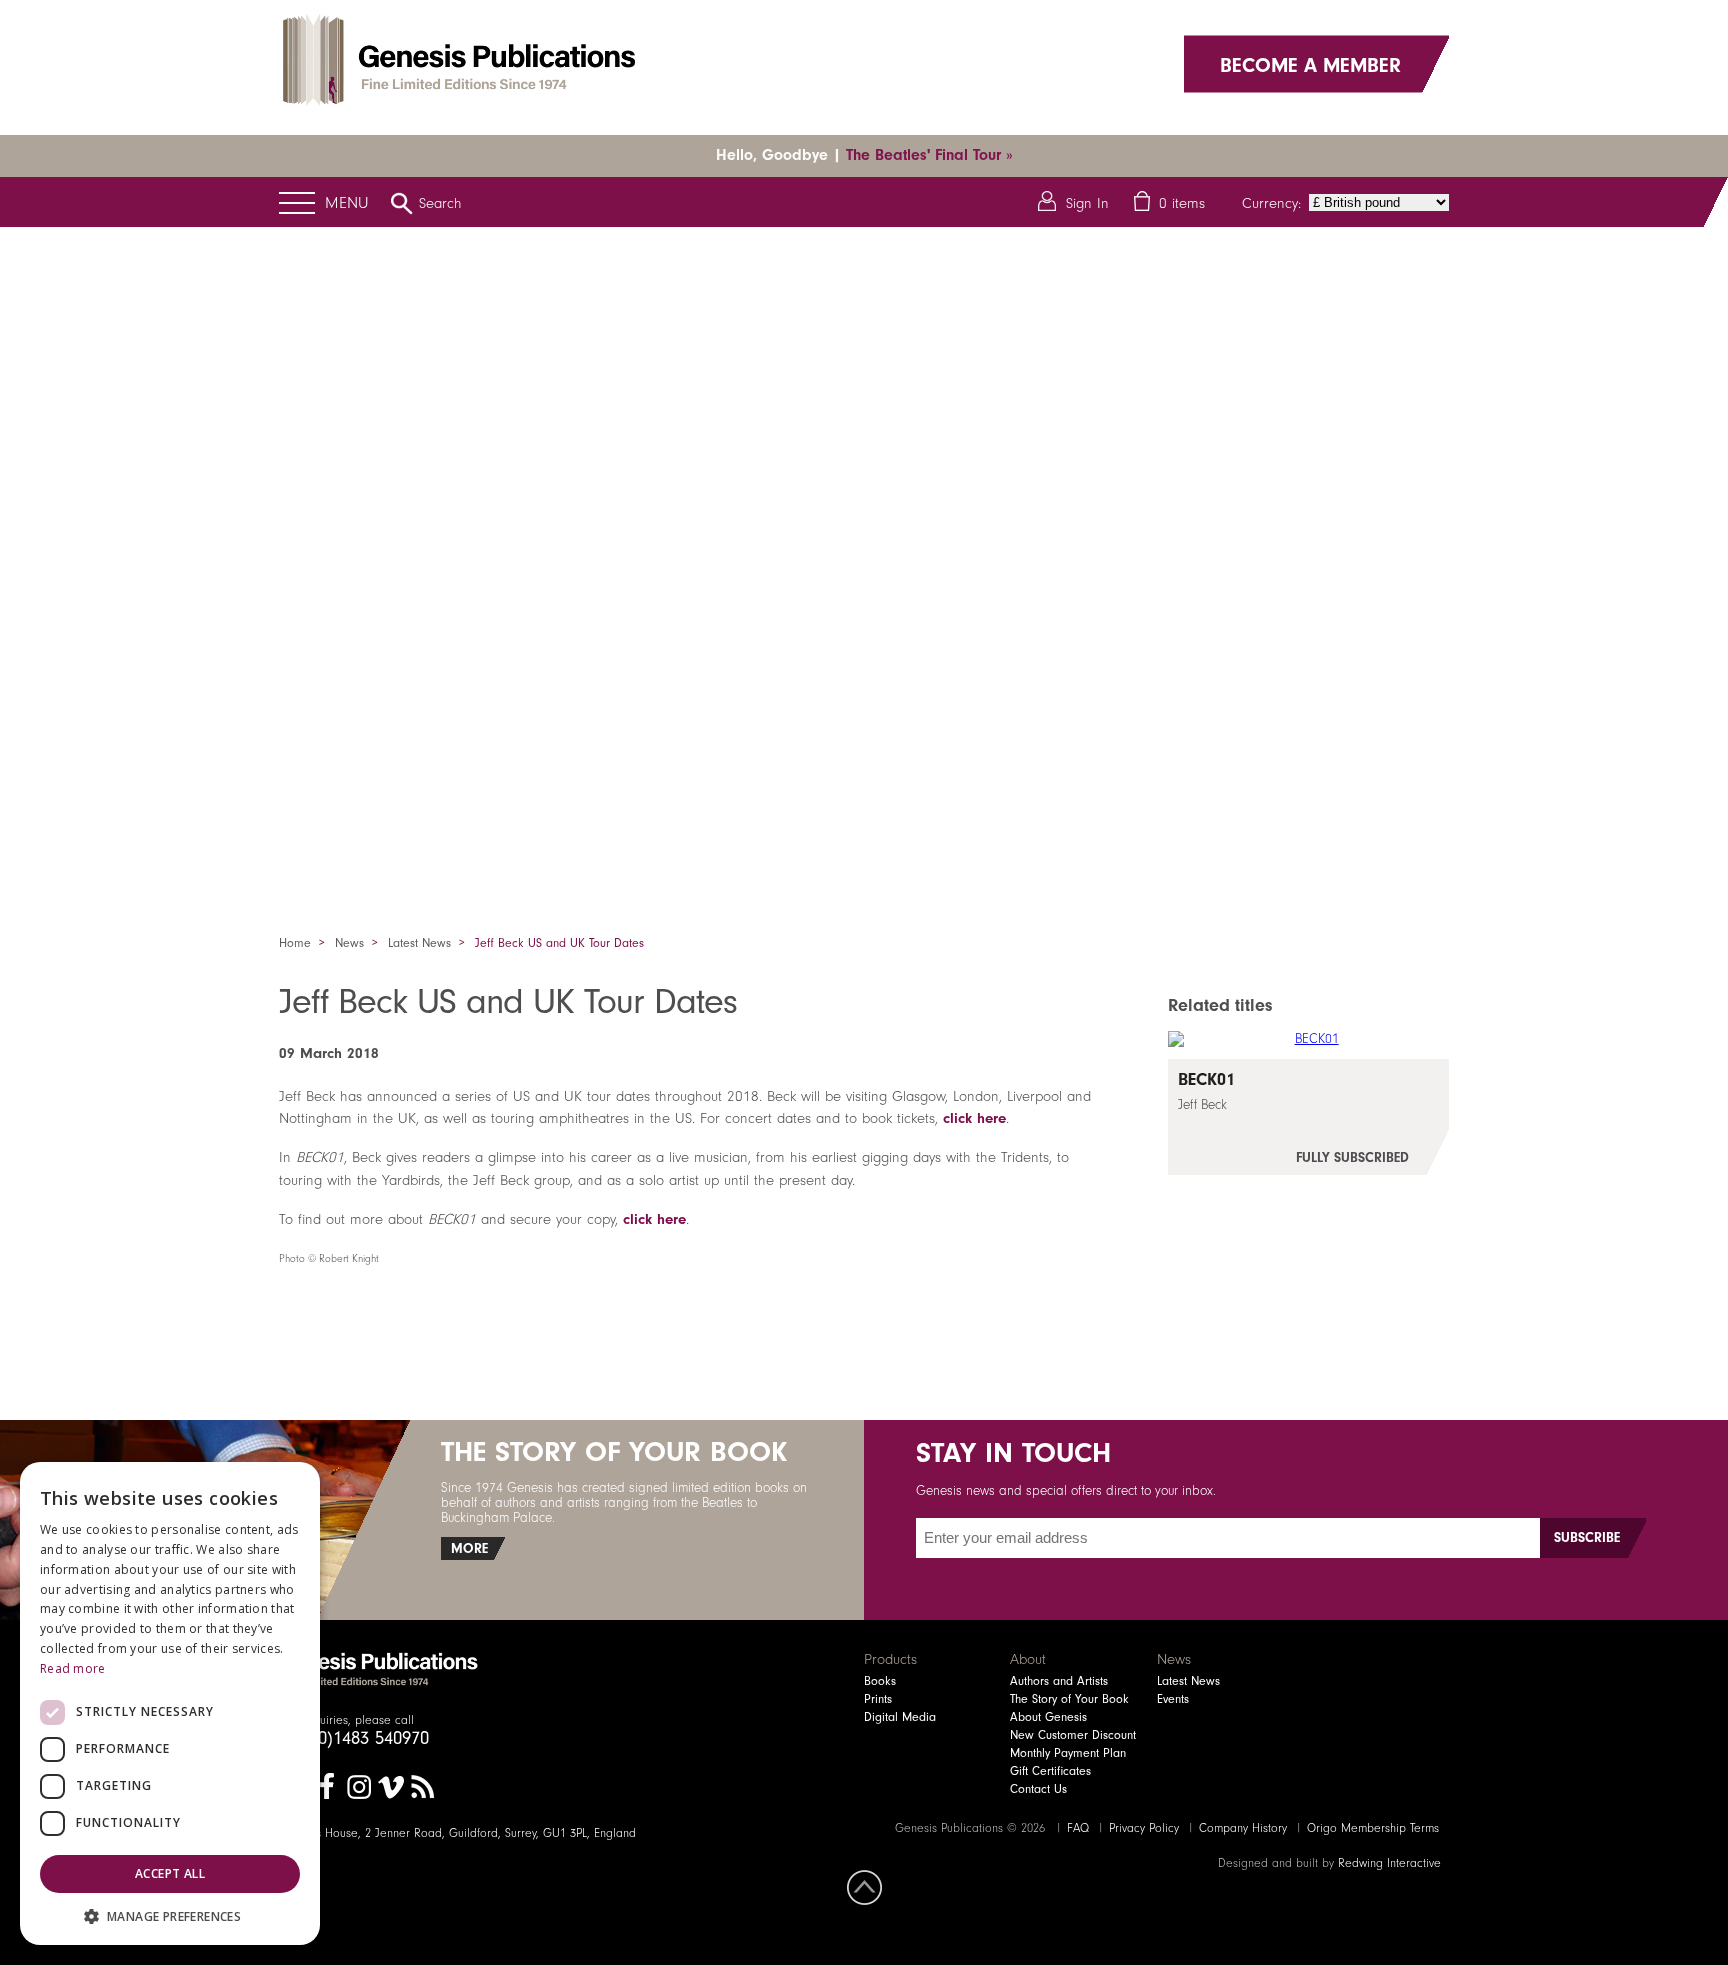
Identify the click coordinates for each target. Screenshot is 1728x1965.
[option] (864, 555)
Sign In (1087, 203)
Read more (73, 1668)
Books (880, 1681)
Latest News (419, 943)
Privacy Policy (1144, 1828)
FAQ (1078, 1828)
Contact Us (1038, 1789)
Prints (878, 1699)
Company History (1243, 1828)
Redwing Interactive (1389, 1863)
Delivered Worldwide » (941, 155)
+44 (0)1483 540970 (354, 1738)
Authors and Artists (1059, 1681)
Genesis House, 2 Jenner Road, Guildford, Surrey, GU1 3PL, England (457, 1833)
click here (974, 1118)
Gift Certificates (1050, 1771)
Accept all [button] (170, 1873)
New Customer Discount (1073, 1735)
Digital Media (900, 1717)
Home (295, 943)
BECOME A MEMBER (1310, 64)
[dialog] (170, 1703)
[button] (170, 1915)
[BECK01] (1308, 1117)
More (469, 1548)
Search (440, 203)
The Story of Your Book (1069, 1699)
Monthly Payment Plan (1068, 1753)
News (349, 943)
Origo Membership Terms (1373, 1828)
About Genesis (1048, 1717)
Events (1173, 1699)
